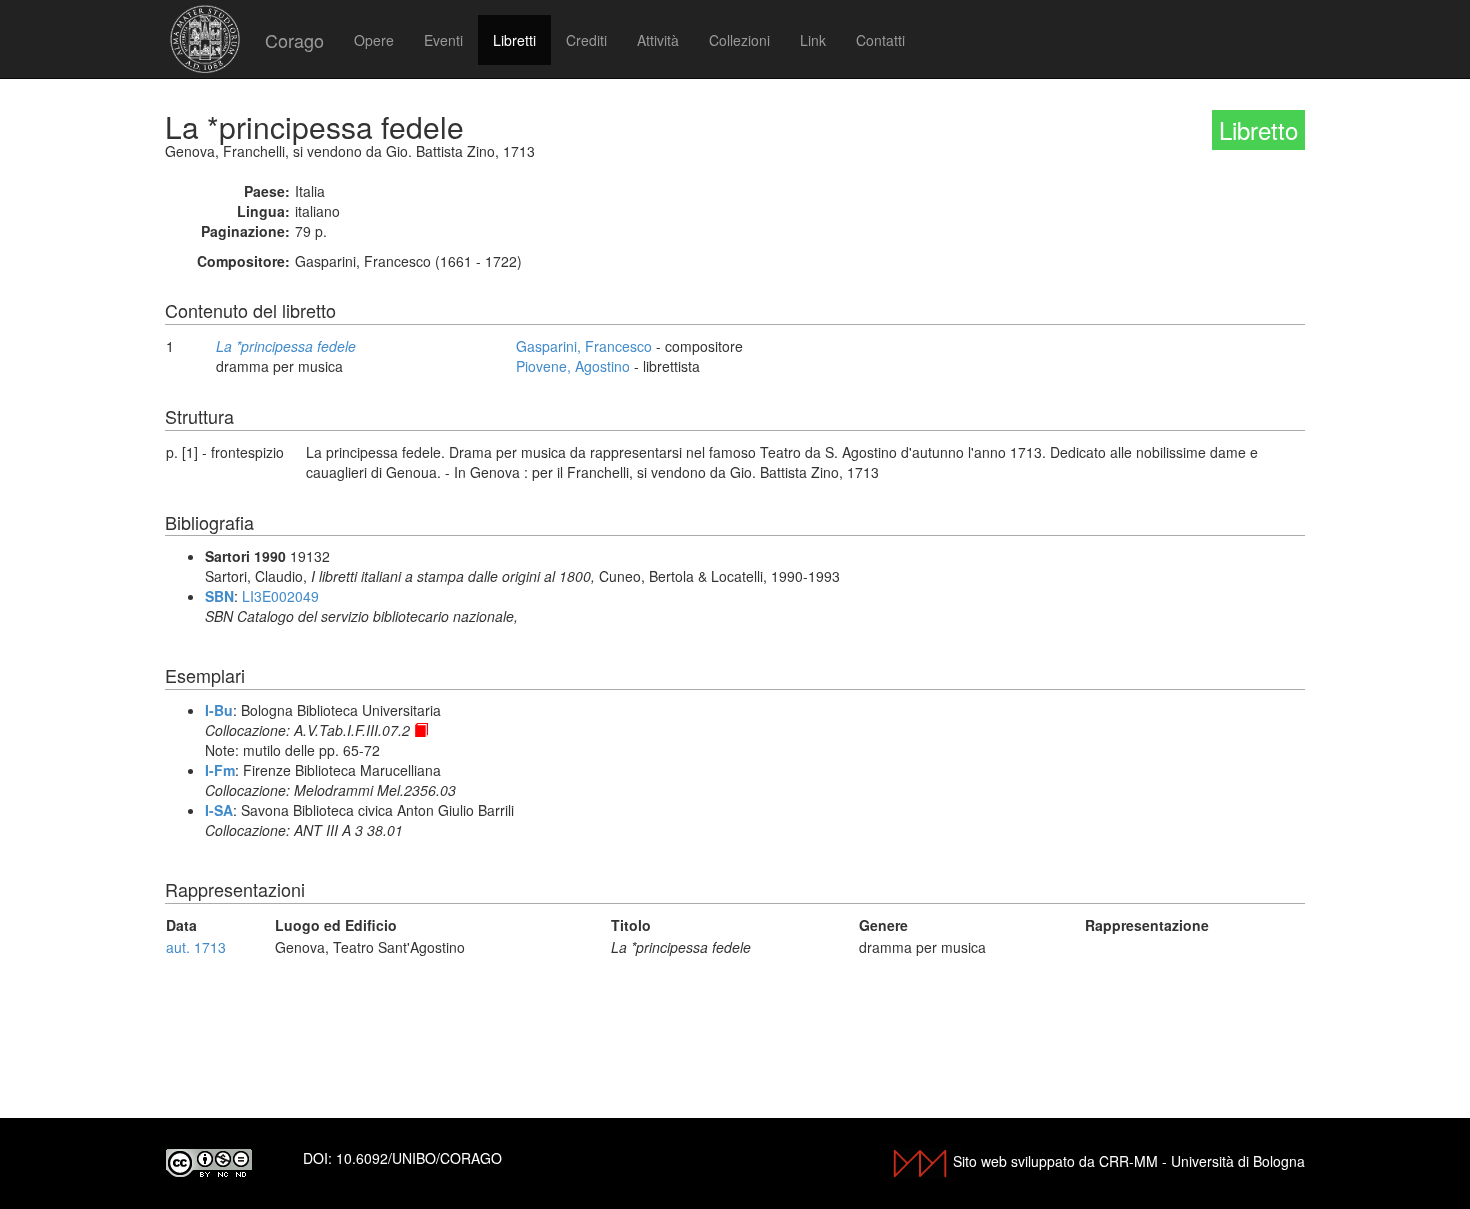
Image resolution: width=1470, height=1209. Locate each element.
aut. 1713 (196, 947)
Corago (294, 40)
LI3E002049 (280, 596)
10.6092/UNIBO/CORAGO (419, 1158)
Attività (658, 40)
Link (813, 40)
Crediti (586, 40)
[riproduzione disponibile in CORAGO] (421, 730)
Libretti (514, 40)
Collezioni (739, 40)
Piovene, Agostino (573, 366)
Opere (374, 40)
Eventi (443, 40)
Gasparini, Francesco (584, 346)
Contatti (880, 40)
